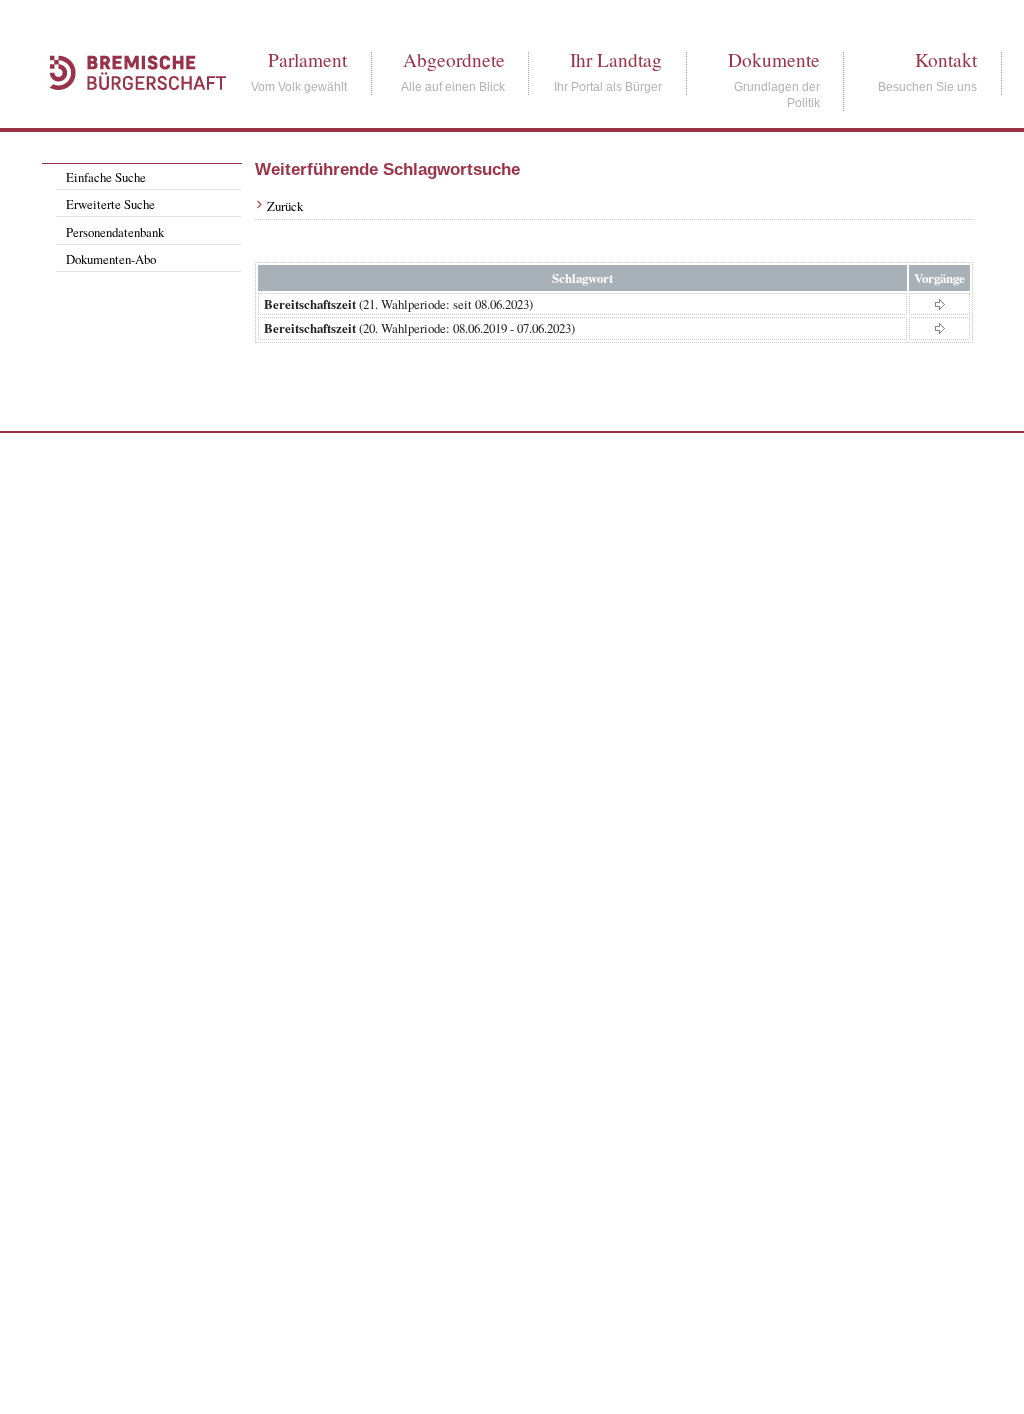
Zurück (285, 206)
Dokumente (774, 59)
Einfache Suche (106, 177)
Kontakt (946, 59)
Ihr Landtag (616, 59)
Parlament (307, 59)
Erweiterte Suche (110, 204)
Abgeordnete (454, 59)
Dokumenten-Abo (111, 259)
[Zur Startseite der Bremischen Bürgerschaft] (128, 112)
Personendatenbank (115, 232)
